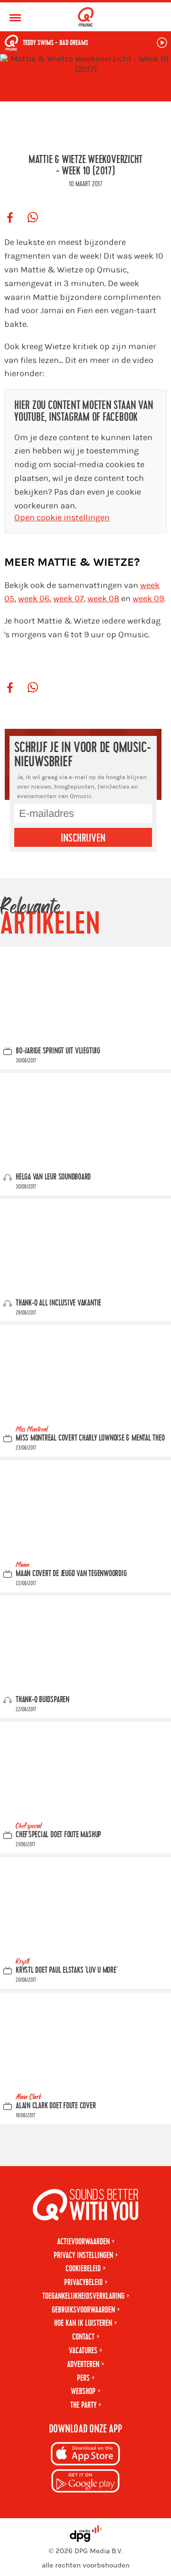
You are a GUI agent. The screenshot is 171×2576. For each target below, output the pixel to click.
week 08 (103, 599)
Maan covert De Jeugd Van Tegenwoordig (71, 1574)
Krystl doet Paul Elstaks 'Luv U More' (66, 1970)
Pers (83, 2378)
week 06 (34, 599)
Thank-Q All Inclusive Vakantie (58, 1302)
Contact (83, 2337)
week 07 (68, 599)
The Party (83, 2405)
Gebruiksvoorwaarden (83, 2310)
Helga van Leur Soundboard (53, 1176)
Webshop (83, 2391)
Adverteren (83, 2364)
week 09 (148, 599)
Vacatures (83, 2351)
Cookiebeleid (83, 2269)
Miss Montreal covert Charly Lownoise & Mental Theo (90, 1438)
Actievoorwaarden (83, 2242)
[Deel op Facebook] (10, 218)
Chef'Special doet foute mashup (58, 1835)
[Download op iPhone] (85, 2455)
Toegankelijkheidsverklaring (83, 2296)
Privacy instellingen (83, 2255)
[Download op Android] (85, 2482)
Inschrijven (83, 838)
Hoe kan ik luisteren (83, 2323)
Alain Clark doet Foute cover (56, 2106)
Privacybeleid (83, 2282)
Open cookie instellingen (62, 518)
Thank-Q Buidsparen (43, 1700)
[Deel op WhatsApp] (33, 218)
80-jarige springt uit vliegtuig (58, 1050)
